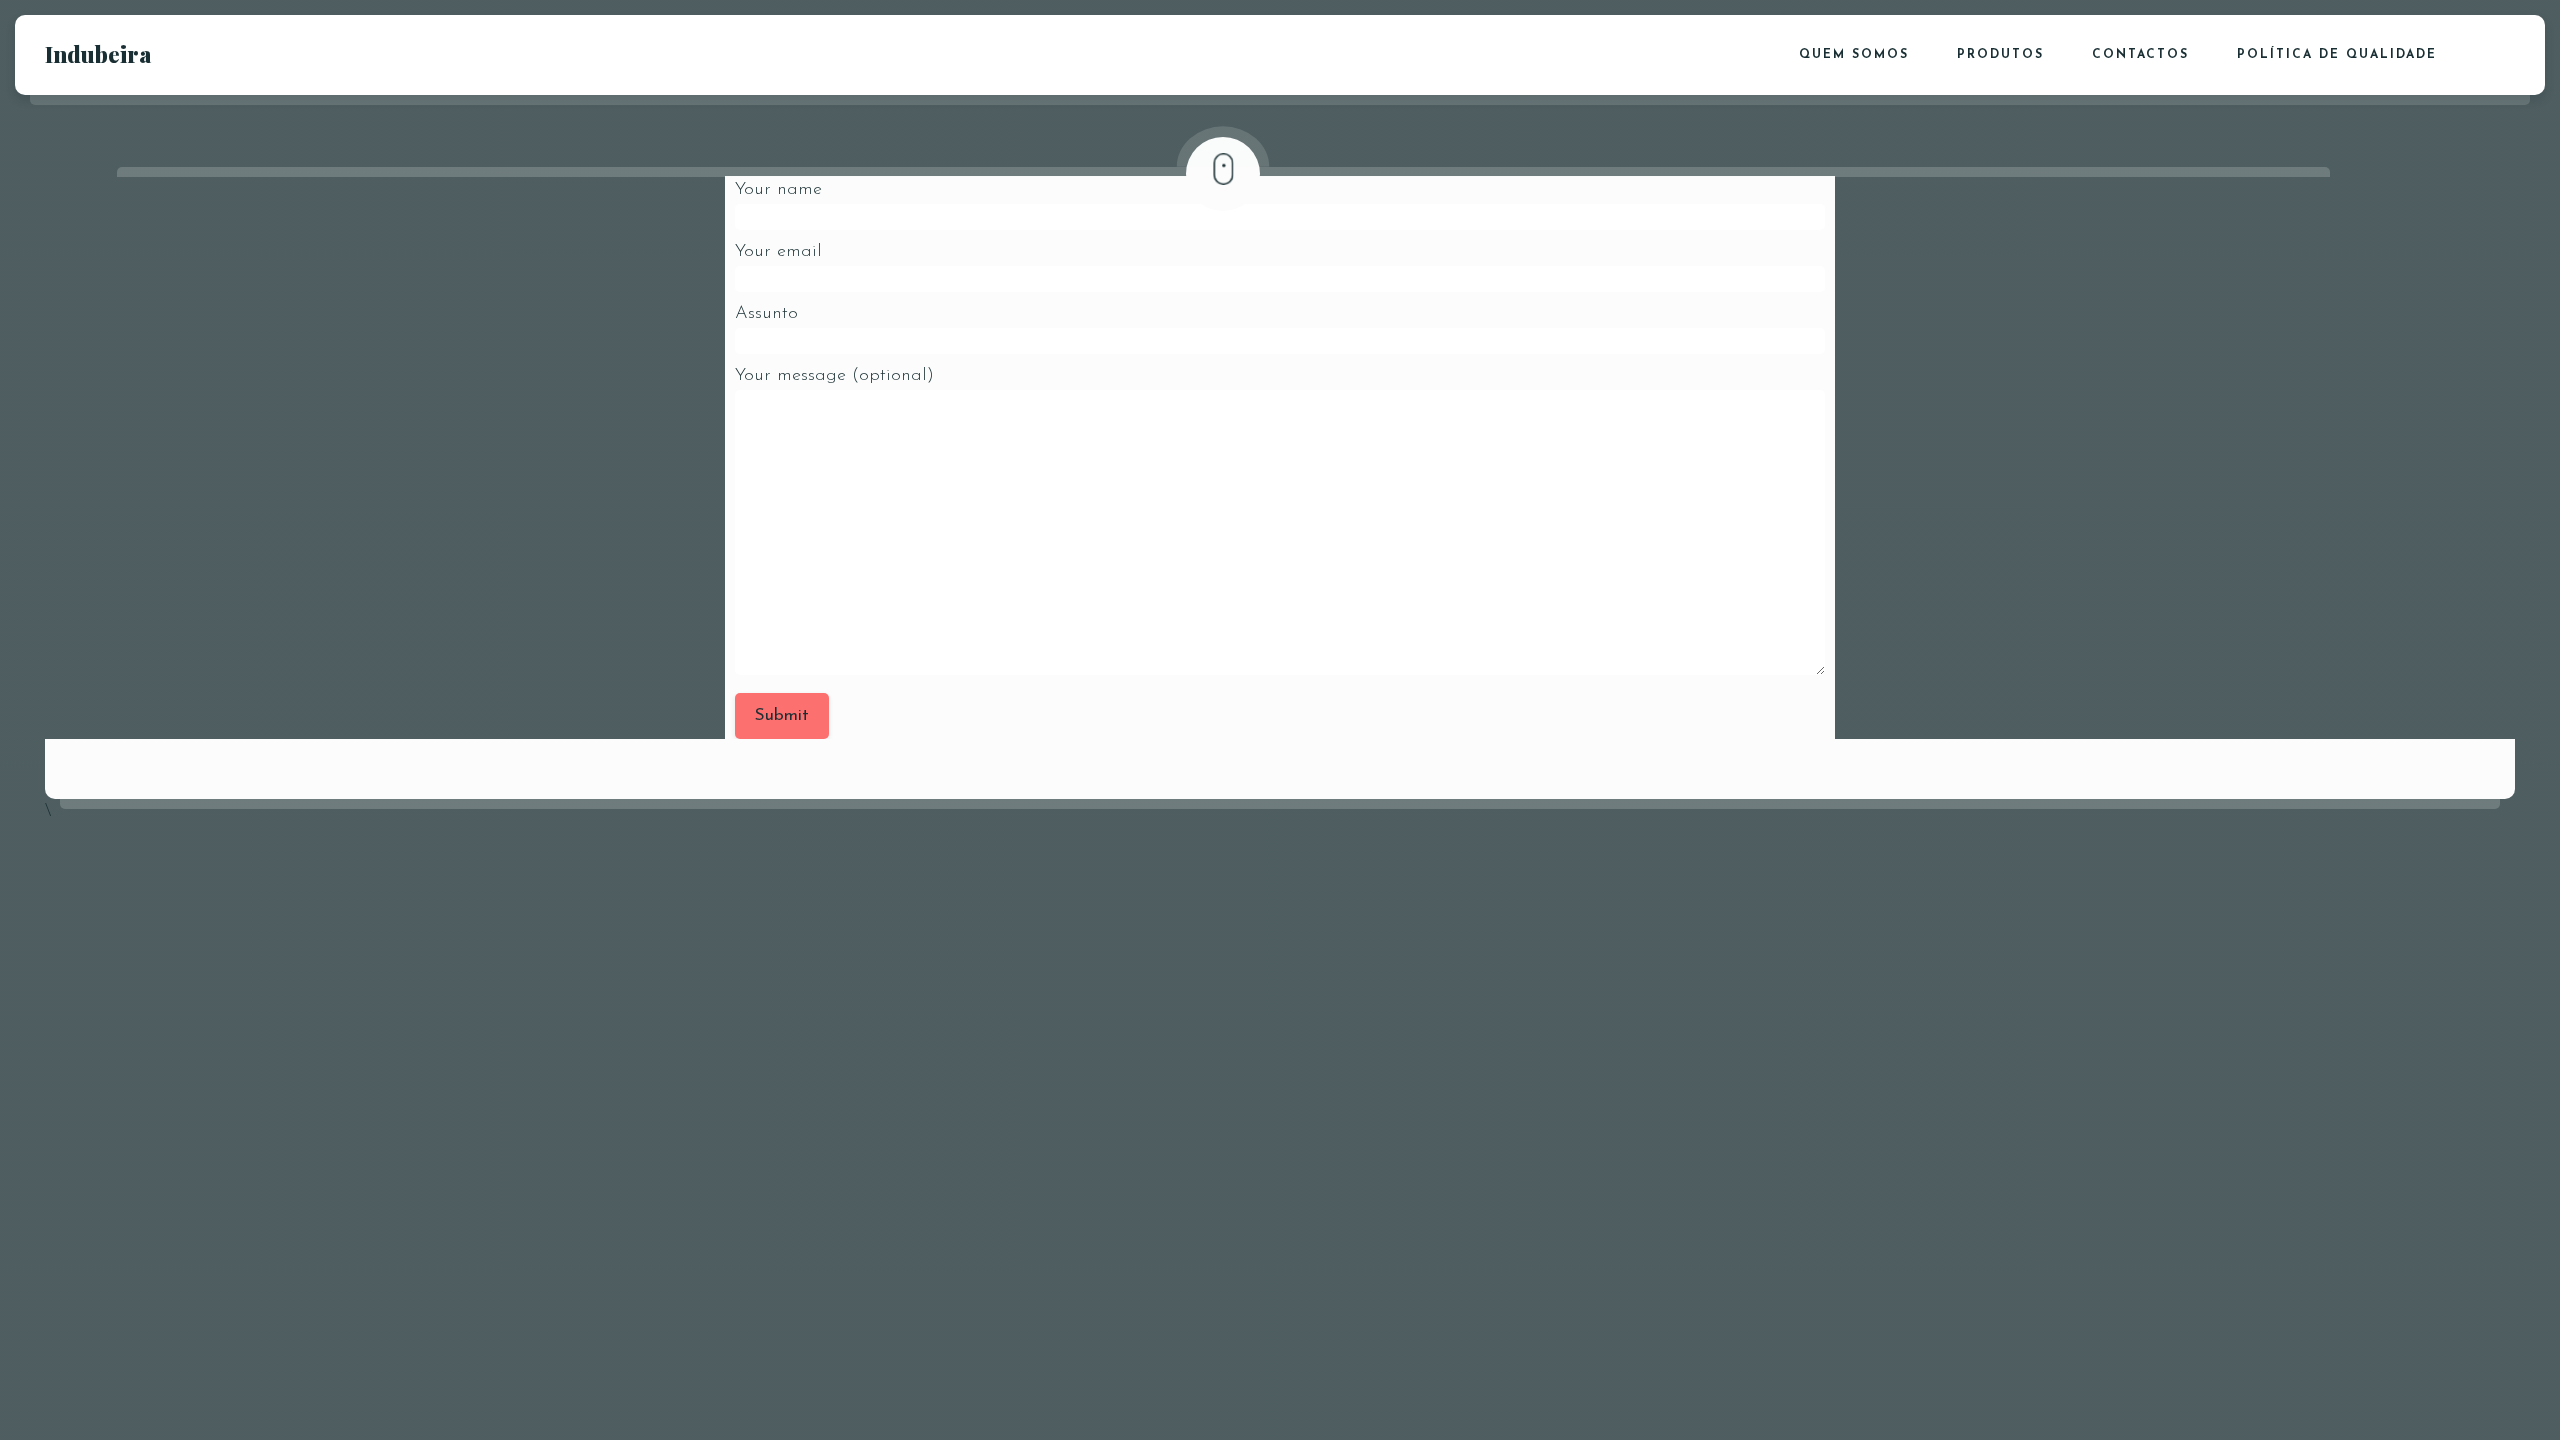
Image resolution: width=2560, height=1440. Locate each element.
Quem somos (1854, 55)
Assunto (766, 314)
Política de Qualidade (2337, 55)
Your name (778, 190)
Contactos (2140, 55)
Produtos (2000, 55)
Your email (778, 252)
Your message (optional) (834, 376)
